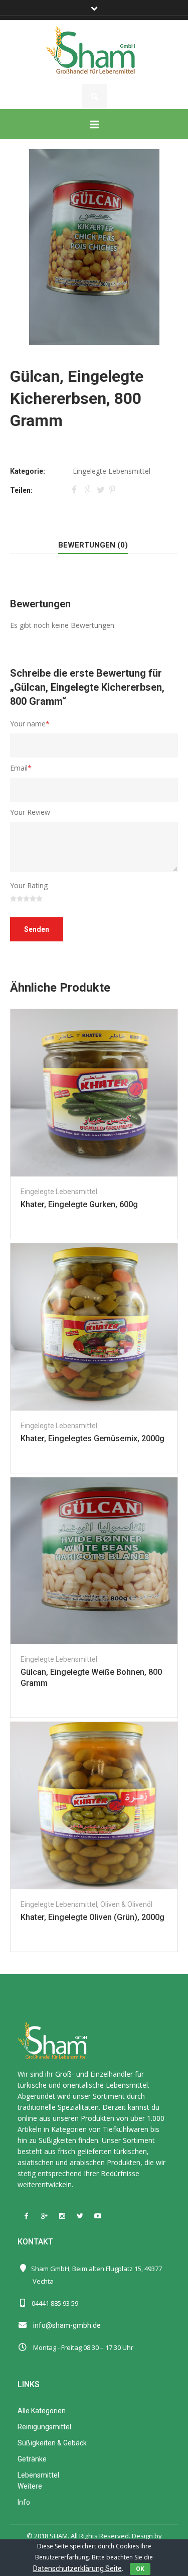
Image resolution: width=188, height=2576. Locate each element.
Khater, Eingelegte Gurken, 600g (79, 1204)
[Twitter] (80, 2216)
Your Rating (29, 885)
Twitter (101, 489)
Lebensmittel (38, 2475)
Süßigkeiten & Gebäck (52, 2443)
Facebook (76, 489)
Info (24, 2502)
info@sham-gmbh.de (67, 2325)
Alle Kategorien (42, 2411)
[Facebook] (27, 2216)
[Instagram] (62, 2216)
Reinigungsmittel (44, 2427)
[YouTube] (98, 2216)
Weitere (30, 2486)
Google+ (88, 489)
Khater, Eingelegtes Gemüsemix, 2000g (92, 1438)
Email (21, 768)
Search (94, 96)
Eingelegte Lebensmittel (112, 471)
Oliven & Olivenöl (126, 1904)
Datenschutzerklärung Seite (77, 2568)
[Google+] (45, 2216)
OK (140, 2569)
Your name (30, 724)
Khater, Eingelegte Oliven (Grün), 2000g (92, 1917)
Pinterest (113, 489)
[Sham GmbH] (94, 51)
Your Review (30, 812)
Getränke (32, 2459)
